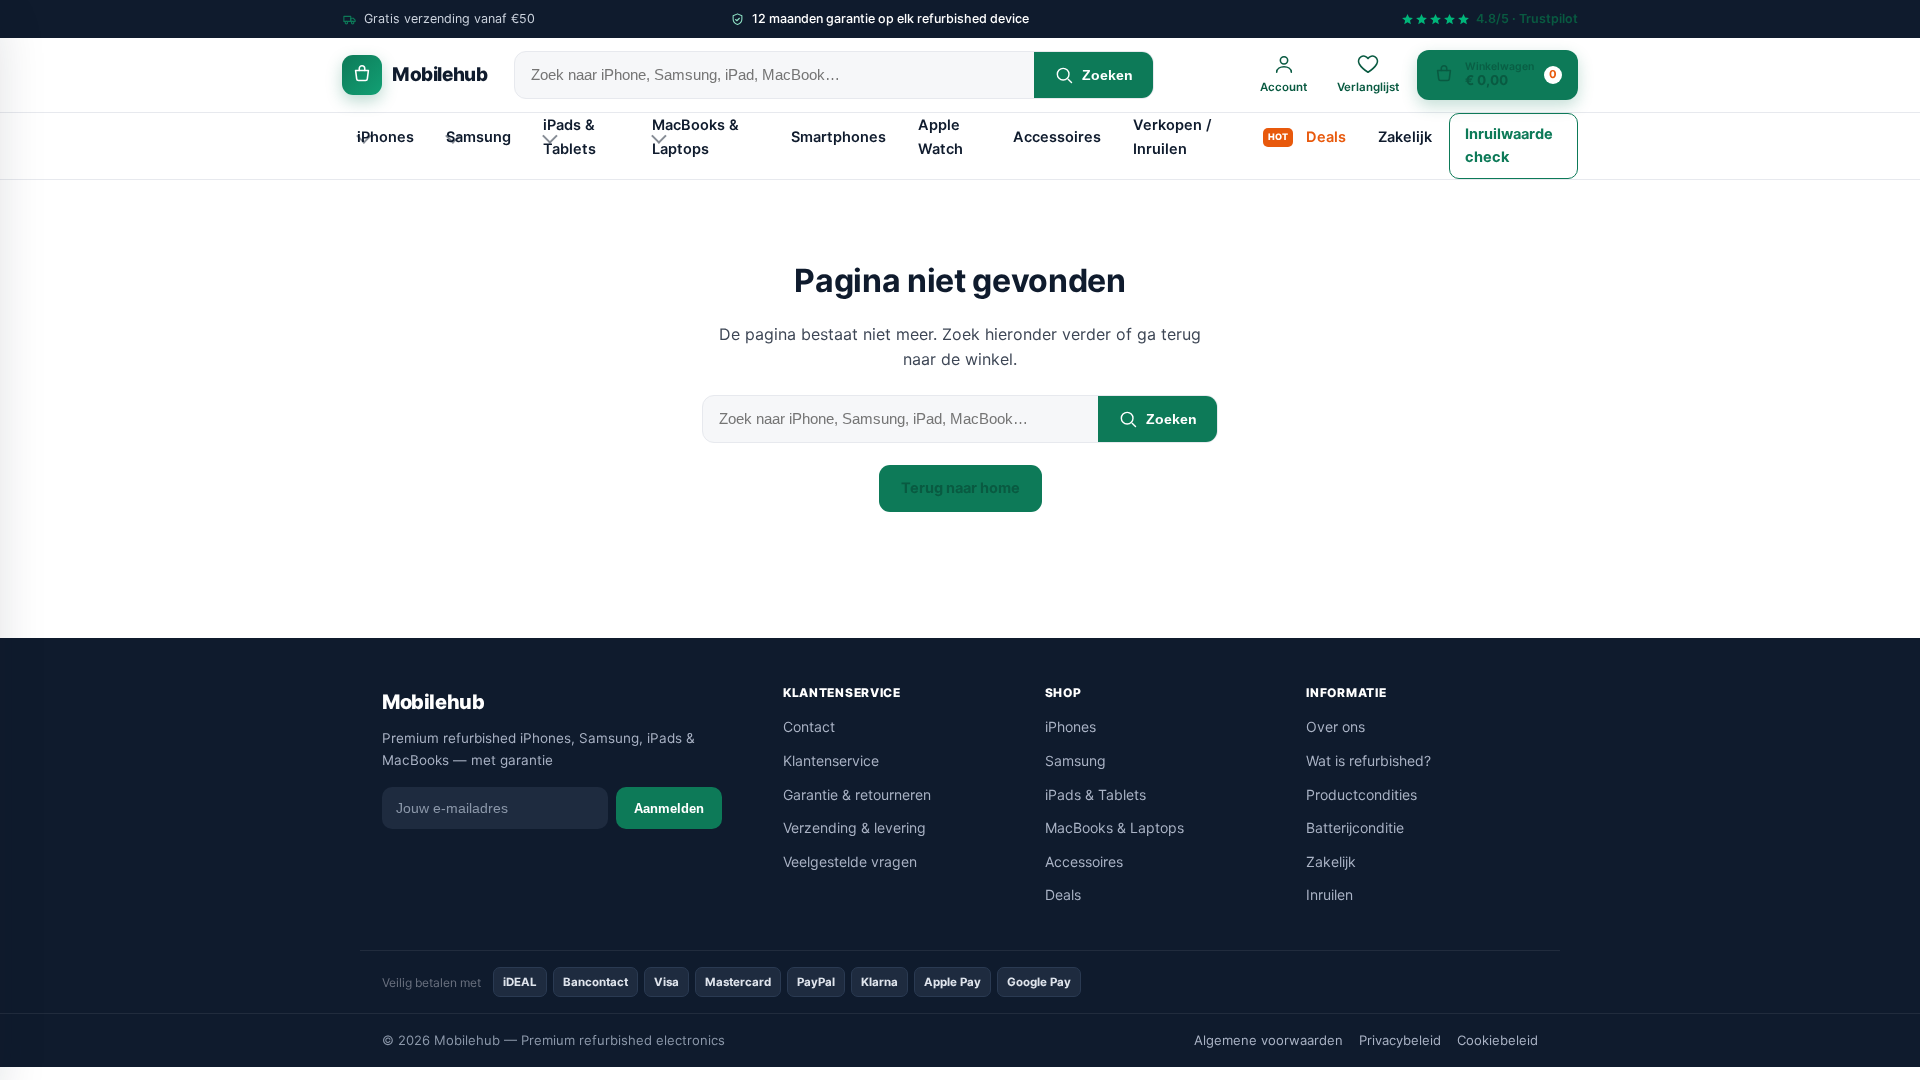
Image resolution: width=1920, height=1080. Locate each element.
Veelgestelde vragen (850, 861)
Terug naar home (960, 488)
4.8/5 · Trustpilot (1527, 19)
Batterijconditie (1355, 827)
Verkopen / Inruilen (1172, 136)
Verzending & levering (854, 827)
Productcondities (1361, 794)
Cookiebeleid (1497, 1040)
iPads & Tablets (569, 136)
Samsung (478, 137)
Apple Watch (940, 136)
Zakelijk (1405, 137)
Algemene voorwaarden (1268, 1040)
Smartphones (838, 137)
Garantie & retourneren (857, 794)
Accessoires (1057, 137)
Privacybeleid (1400, 1040)
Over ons (1335, 726)
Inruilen (1329, 894)
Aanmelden (669, 808)
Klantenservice (831, 760)
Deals (1326, 137)
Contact (809, 726)
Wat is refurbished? (1368, 760)
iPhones (385, 137)
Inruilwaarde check (1509, 145)
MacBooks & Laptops (695, 136)
